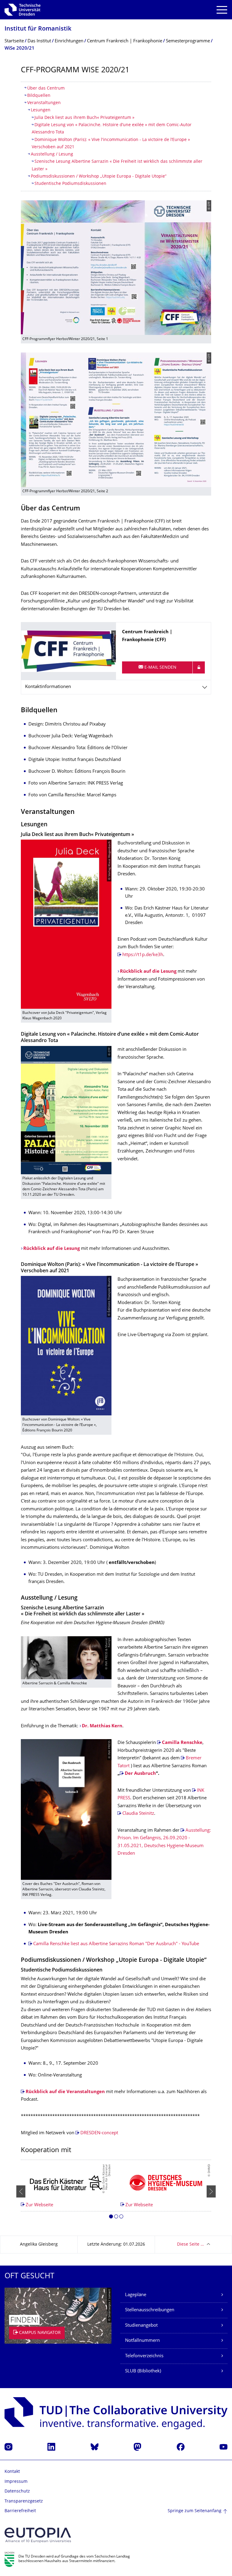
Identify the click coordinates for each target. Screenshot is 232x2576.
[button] (111, 2217)
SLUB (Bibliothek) (143, 2371)
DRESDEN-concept (99, 2133)
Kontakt (12, 2472)
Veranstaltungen (44, 103)
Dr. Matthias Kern (102, 1726)
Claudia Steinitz (138, 1814)
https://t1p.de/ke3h (143, 955)
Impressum (16, 2482)
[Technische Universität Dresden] (23, 10)
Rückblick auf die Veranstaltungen (65, 2092)
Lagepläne (136, 2295)
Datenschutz (17, 2491)
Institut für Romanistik (38, 29)
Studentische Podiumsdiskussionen (70, 184)
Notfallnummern (142, 2341)
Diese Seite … (190, 2245)
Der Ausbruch (140, 1774)
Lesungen (41, 110)
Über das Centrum (46, 88)
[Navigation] (222, 10)
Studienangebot (141, 2326)
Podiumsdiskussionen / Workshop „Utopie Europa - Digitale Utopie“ (99, 177)
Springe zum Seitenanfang (195, 2511)
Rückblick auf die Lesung (148, 972)
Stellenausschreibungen (150, 2310)
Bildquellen (39, 96)
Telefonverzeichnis (144, 2356)
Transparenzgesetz (24, 2501)
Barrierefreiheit (20, 2511)
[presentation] (21, 2191)
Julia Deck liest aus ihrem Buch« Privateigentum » (84, 118)
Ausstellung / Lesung (52, 154)
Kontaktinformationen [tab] (48, 687)
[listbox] (116, 2191)
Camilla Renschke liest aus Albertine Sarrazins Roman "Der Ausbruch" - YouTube (116, 1944)
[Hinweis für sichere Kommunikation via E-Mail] (199, 667)
